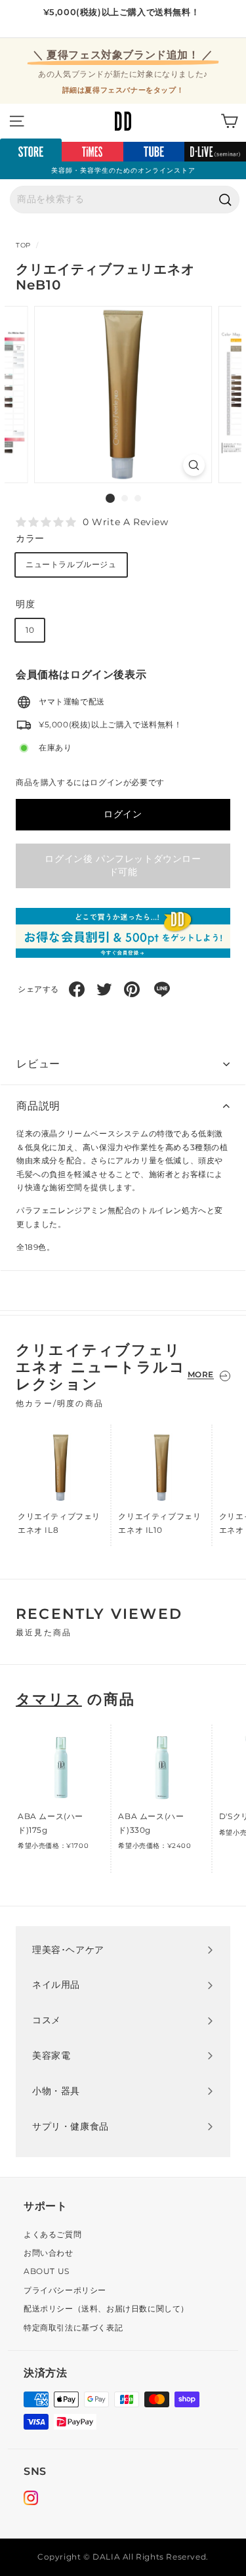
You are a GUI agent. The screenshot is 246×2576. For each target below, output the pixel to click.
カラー (30, 538)
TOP (23, 245)
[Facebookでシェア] (77, 989)
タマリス (49, 1699)
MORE (201, 1374)
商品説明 (38, 1106)
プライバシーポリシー (65, 2290)
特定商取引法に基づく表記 (73, 2328)
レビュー (38, 1064)
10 (30, 630)
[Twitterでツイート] (104, 989)
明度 (25, 604)
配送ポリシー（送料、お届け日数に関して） (106, 2308)
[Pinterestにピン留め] (132, 989)
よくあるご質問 (52, 2234)
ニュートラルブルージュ (71, 564)
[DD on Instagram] (31, 2500)
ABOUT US (47, 2271)
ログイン (123, 814)
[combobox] (125, 200)
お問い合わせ (49, 2253)
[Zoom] (194, 465)
